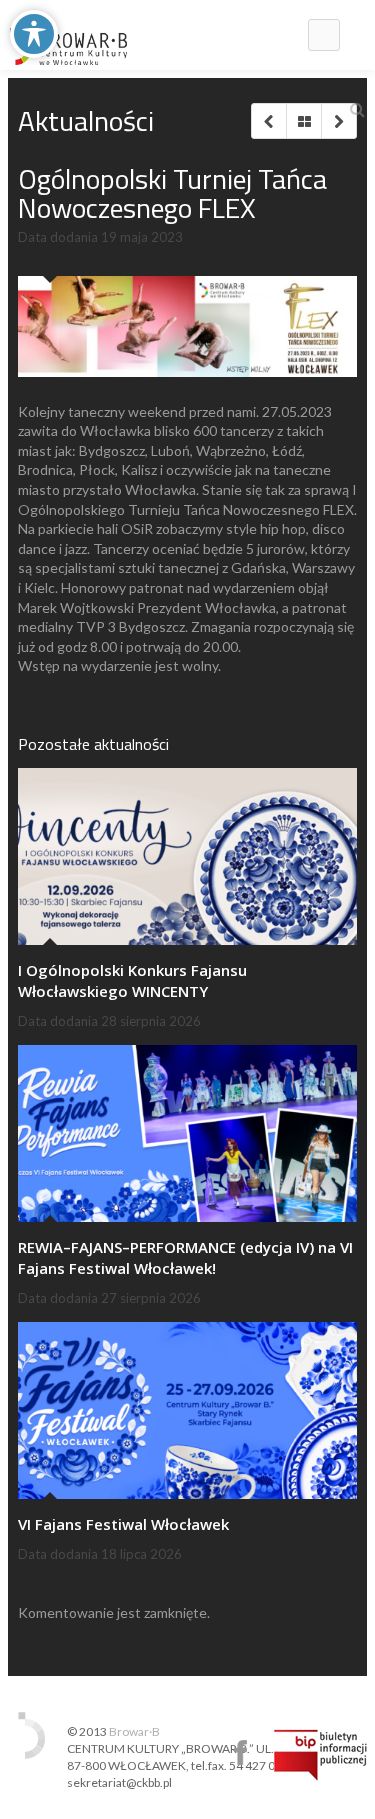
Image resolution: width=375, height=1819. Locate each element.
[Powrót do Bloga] (303, 121)
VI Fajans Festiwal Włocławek (123, 1524)
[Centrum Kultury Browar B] (68, 35)
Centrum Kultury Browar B (240, 1752)
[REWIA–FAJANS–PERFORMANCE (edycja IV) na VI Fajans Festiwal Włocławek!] (187, 1133)
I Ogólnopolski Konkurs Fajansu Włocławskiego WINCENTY (132, 980)
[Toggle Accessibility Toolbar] (34, 34)
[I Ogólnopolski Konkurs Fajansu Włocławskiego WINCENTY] (187, 856)
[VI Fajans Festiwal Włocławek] (187, 1410)
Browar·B (134, 1731)
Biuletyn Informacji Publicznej (320, 1755)
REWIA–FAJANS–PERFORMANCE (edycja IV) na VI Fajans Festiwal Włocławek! (185, 1257)
